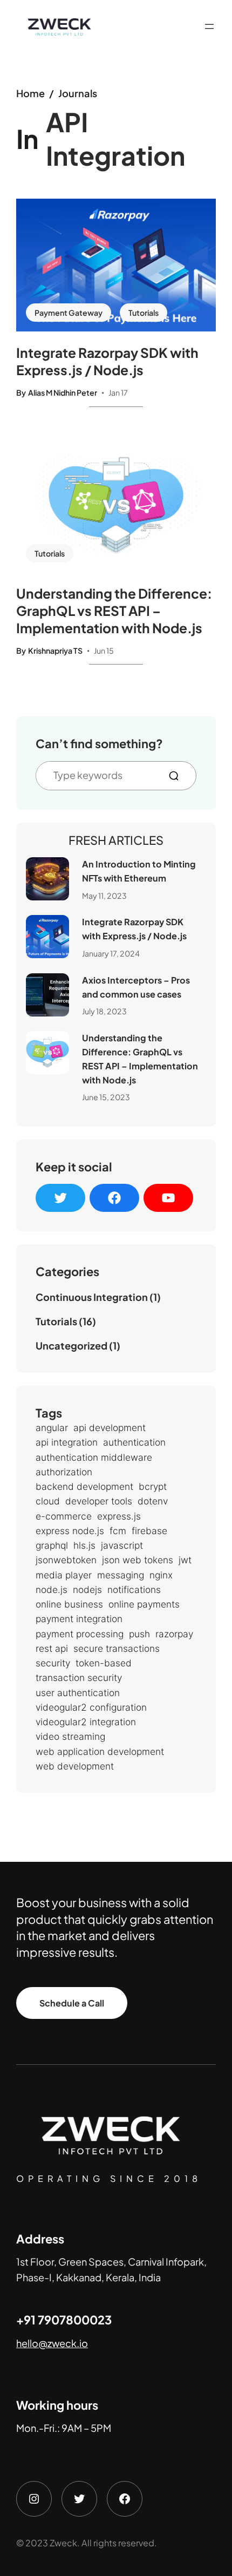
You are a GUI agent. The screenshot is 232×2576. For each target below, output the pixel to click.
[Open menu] (209, 26)
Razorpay (174, 1634)
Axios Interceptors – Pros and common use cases (136, 987)
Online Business (69, 1604)
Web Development (75, 1766)
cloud (48, 1501)
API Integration (67, 1442)
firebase (149, 1531)
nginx (161, 1575)
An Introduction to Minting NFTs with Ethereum (139, 871)
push (139, 1634)
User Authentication (78, 1693)
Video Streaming (70, 1736)
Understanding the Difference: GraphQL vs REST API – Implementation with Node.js (114, 611)
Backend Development (84, 1486)
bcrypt (153, 1486)
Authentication (134, 1442)
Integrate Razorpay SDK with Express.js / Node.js (107, 361)
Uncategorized (71, 1345)
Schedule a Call (72, 2003)
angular (52, 1428)
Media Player (64, 1575)
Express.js (119, 1516)
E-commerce (64, 1516)
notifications (134, 1589)
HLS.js (84, 1545)
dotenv (153, 1501)
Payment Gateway (69, 313)
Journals (78, 93)
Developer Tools (99, 1501)
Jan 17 (118, 392)
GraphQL (52, 1545)
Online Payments (144, 1604)
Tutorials (144, 313)
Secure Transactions (117, 1648)
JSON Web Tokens (138, 1560)
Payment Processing (80, 1634)
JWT (185, 1560)
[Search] (178, 776)
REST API (52, 1648)
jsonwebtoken (66, 1560)
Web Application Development (100, 1751)
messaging (121, 1575)
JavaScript (122, 1545)
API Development (110, 1428)
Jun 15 (104, 650)
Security (53, 1663)
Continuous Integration (92, 1297)
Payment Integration (79, 1619)
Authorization (64, 1472)
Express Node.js (70, 1531)
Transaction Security (79, 1677)
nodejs (87, 1589)
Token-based (104, 1663)
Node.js (52, 1589)
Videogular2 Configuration (91, 1707)
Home (30, 93)
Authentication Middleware (94, 1457)
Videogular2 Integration (86, 1722)
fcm (118, 1531)
